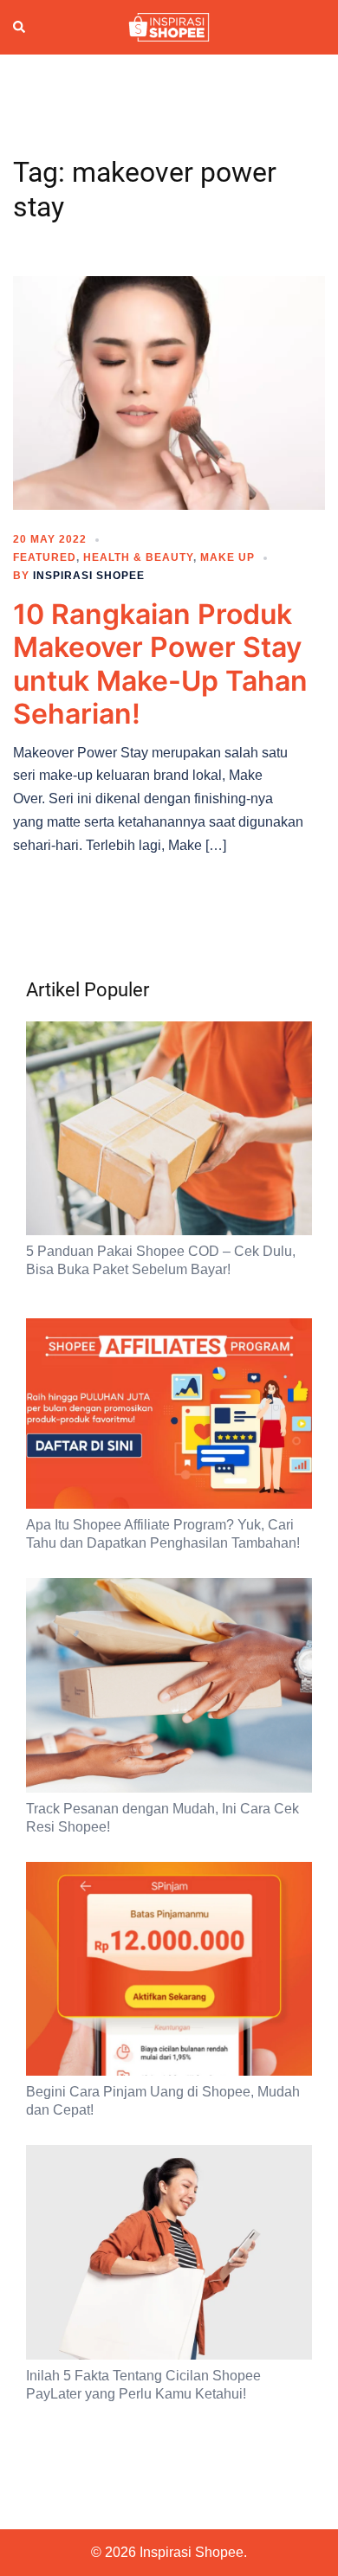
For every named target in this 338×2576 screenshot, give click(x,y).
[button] (20, 27)
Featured (45, 557)
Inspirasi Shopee (89, 576)
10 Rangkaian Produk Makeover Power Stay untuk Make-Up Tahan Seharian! (160, 664)
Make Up (227, 557)
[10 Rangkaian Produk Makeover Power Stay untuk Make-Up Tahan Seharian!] (169, 392)
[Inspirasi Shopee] (169, 26)
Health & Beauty (138, 557)
